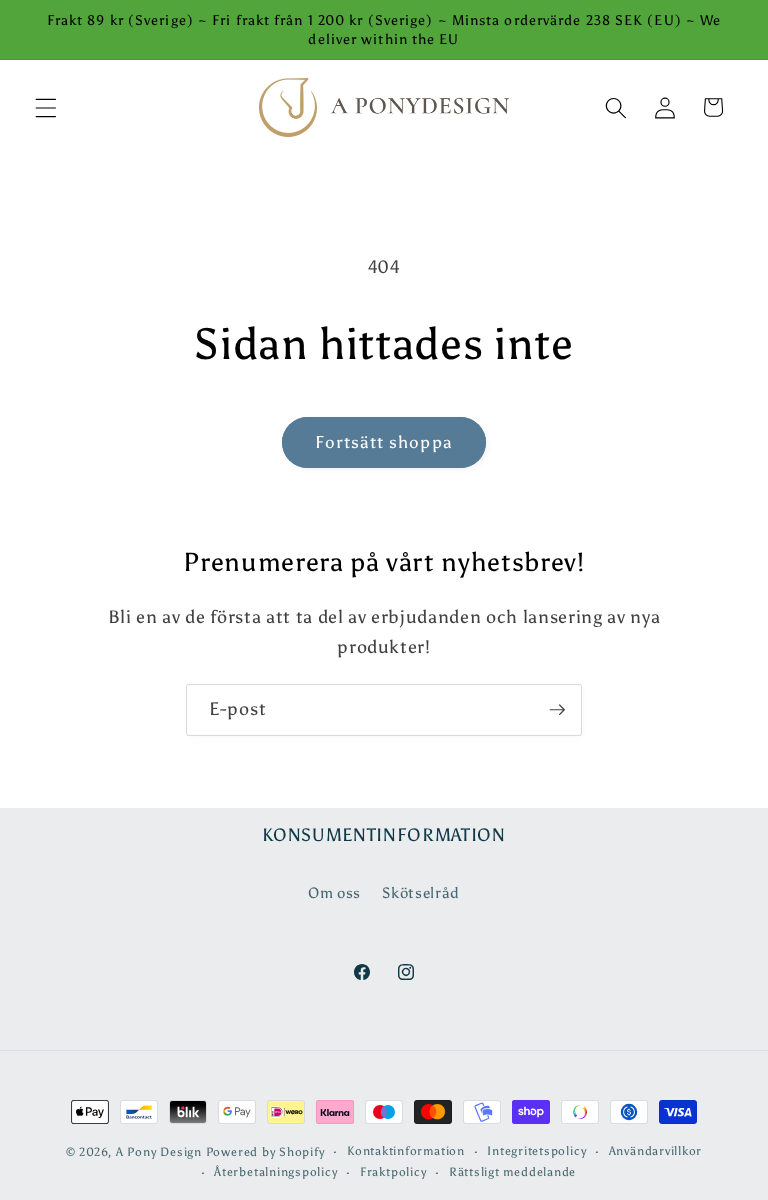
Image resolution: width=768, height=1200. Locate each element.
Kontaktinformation (406, 1151)
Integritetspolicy (536, 1151)
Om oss (334, 892)
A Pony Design (159, 1152)
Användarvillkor (656, 1151)
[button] (46, 107)
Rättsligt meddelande (512, 1172)
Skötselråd (421, 892)
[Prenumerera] (557, 710)
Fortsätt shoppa (384, 442)
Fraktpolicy (393, 1172)
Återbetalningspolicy (275, 1172)
